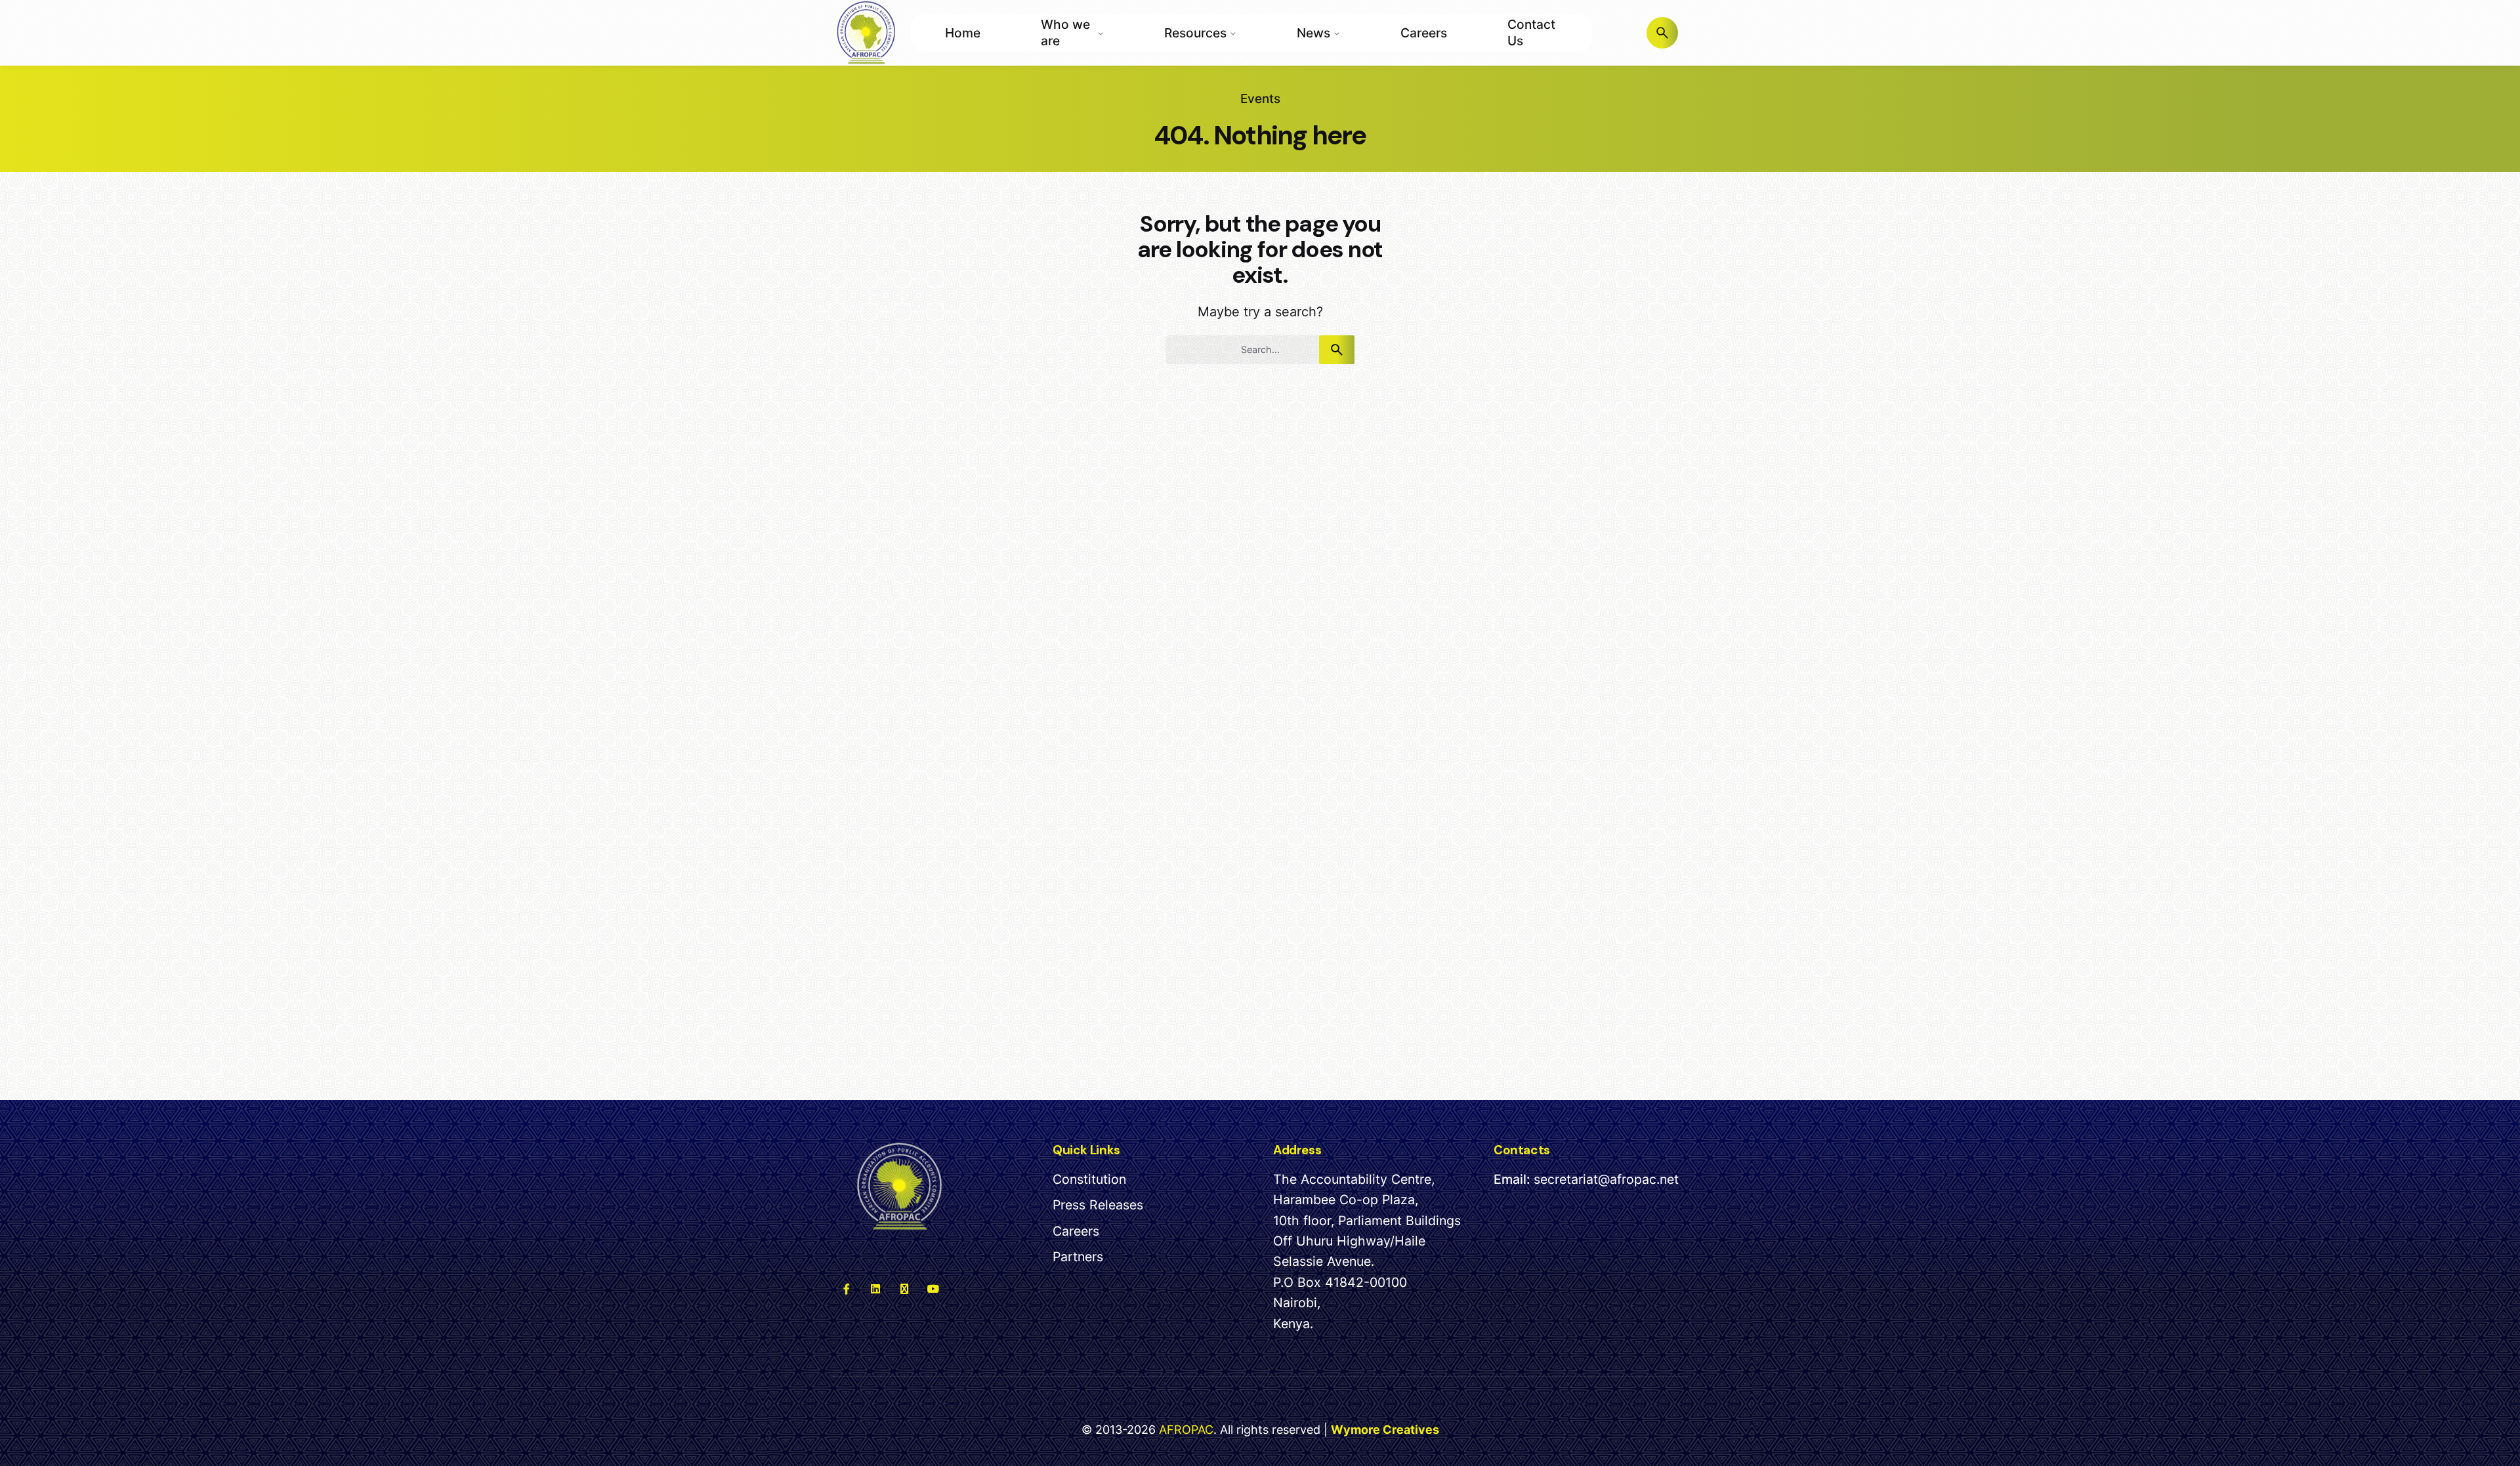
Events (1260, 99)
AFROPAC (1186, 1430)
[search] (1337, 350)
